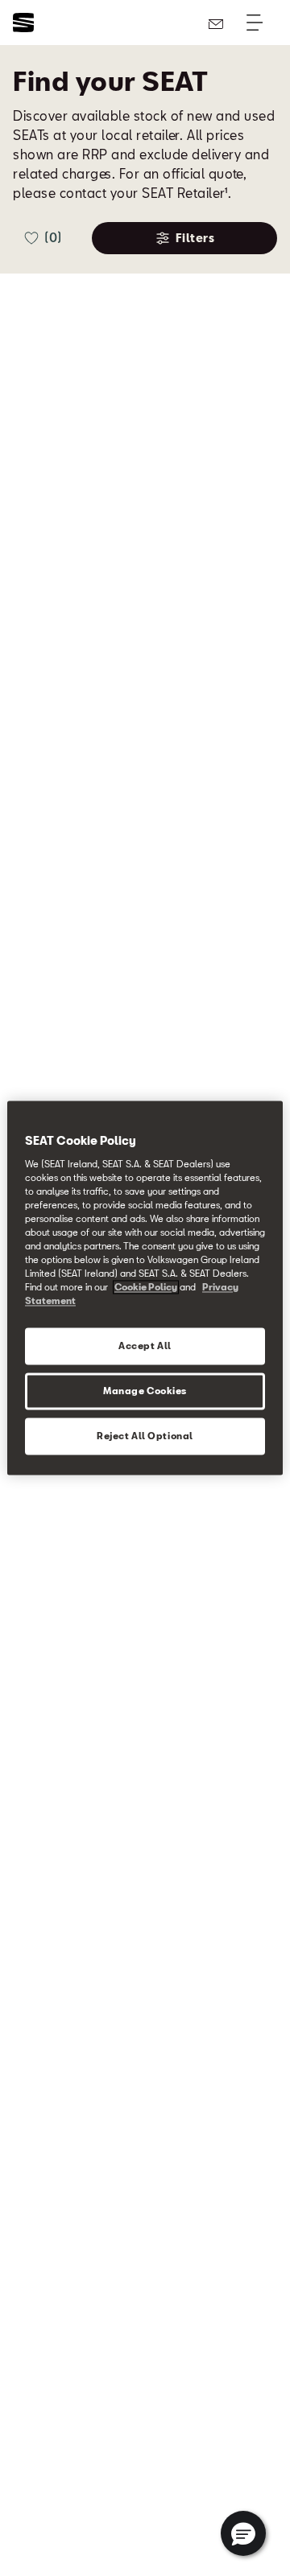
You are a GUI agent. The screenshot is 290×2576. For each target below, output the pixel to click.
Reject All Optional (145, 1436)
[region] (145, 1288)
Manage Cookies (145, 1391)
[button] (243, 2533)
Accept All (145, 1346)
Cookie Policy (146, 1288)
